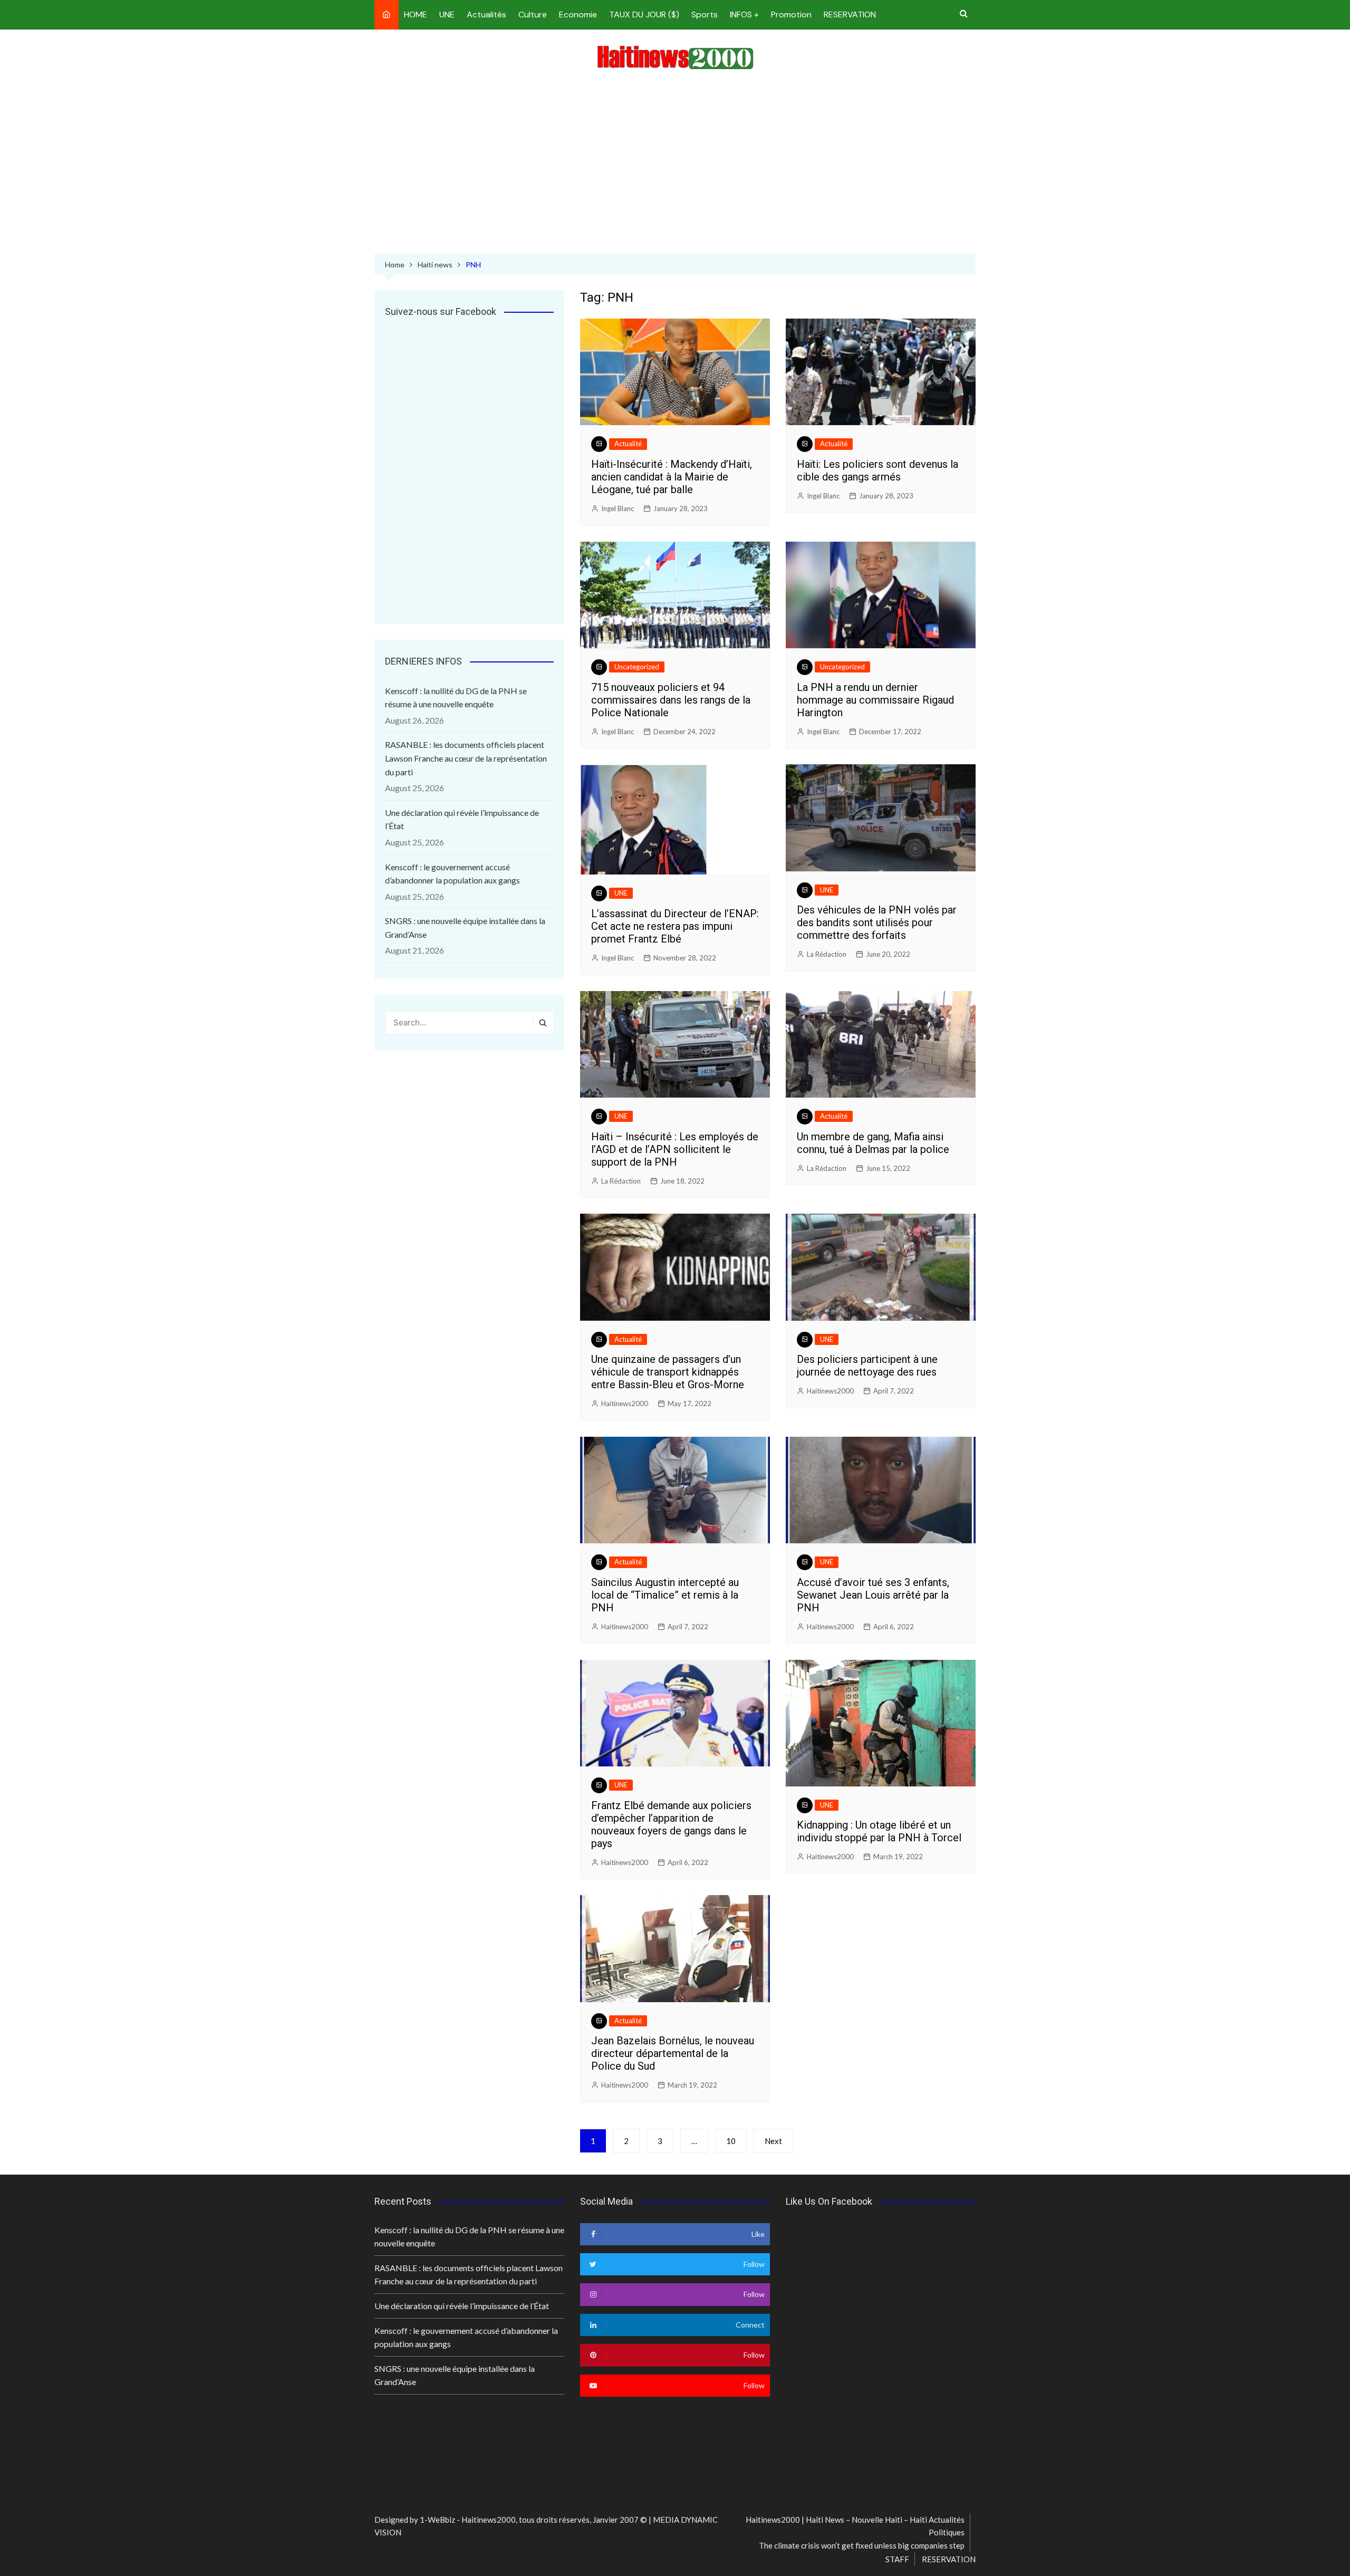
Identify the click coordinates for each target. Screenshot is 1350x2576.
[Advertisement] (675, 164)
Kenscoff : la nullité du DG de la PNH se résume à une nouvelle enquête (456, 698)
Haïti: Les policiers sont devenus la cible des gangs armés (877, 470)
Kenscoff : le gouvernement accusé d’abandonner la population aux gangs (452, 874)
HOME (416, 15)
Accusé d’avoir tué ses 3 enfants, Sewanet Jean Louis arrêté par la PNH (873, 1595)
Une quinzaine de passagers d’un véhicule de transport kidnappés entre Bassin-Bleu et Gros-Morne (668, 1372)
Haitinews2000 (625, 1404)
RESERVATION (850, 15)
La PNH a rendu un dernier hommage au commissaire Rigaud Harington (875, 700)
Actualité (628, 444)
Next (773, 2141)
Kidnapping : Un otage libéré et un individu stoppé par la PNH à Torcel (879, 1831)
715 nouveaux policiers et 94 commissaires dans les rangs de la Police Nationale (671, 700)
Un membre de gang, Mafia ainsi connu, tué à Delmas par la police (873, 1143)
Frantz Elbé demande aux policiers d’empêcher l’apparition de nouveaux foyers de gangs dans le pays (671, 1824)
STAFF (897, 2559)
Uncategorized (637, 667)
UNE (447, 15)
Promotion (791, 15)
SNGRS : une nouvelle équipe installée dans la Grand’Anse (465, 927)
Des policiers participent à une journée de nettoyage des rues (867, 1366)
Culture (533, 15)
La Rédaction (827, 954)
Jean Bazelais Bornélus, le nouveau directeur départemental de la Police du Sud (673, 2053)
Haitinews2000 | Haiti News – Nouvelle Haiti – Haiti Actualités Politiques (855, 2526)
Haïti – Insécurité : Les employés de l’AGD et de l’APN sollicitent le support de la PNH (675, 1149)
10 (731, 2141)
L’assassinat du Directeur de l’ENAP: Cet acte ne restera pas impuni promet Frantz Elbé (675, 926)
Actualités (486, 15)
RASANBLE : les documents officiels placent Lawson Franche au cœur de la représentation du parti (466, 758)
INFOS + (744, 15)
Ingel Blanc (618, 508)
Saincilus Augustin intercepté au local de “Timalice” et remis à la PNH (665, 1595)
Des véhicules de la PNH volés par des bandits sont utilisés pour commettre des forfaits (877, 922)
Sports (705, 15)
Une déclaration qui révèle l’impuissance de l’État (462, 819)
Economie (578, 15)
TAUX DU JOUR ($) (644, 15)
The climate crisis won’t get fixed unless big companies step (862, 2545)
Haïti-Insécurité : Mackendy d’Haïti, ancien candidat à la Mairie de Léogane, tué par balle (672, 477)
